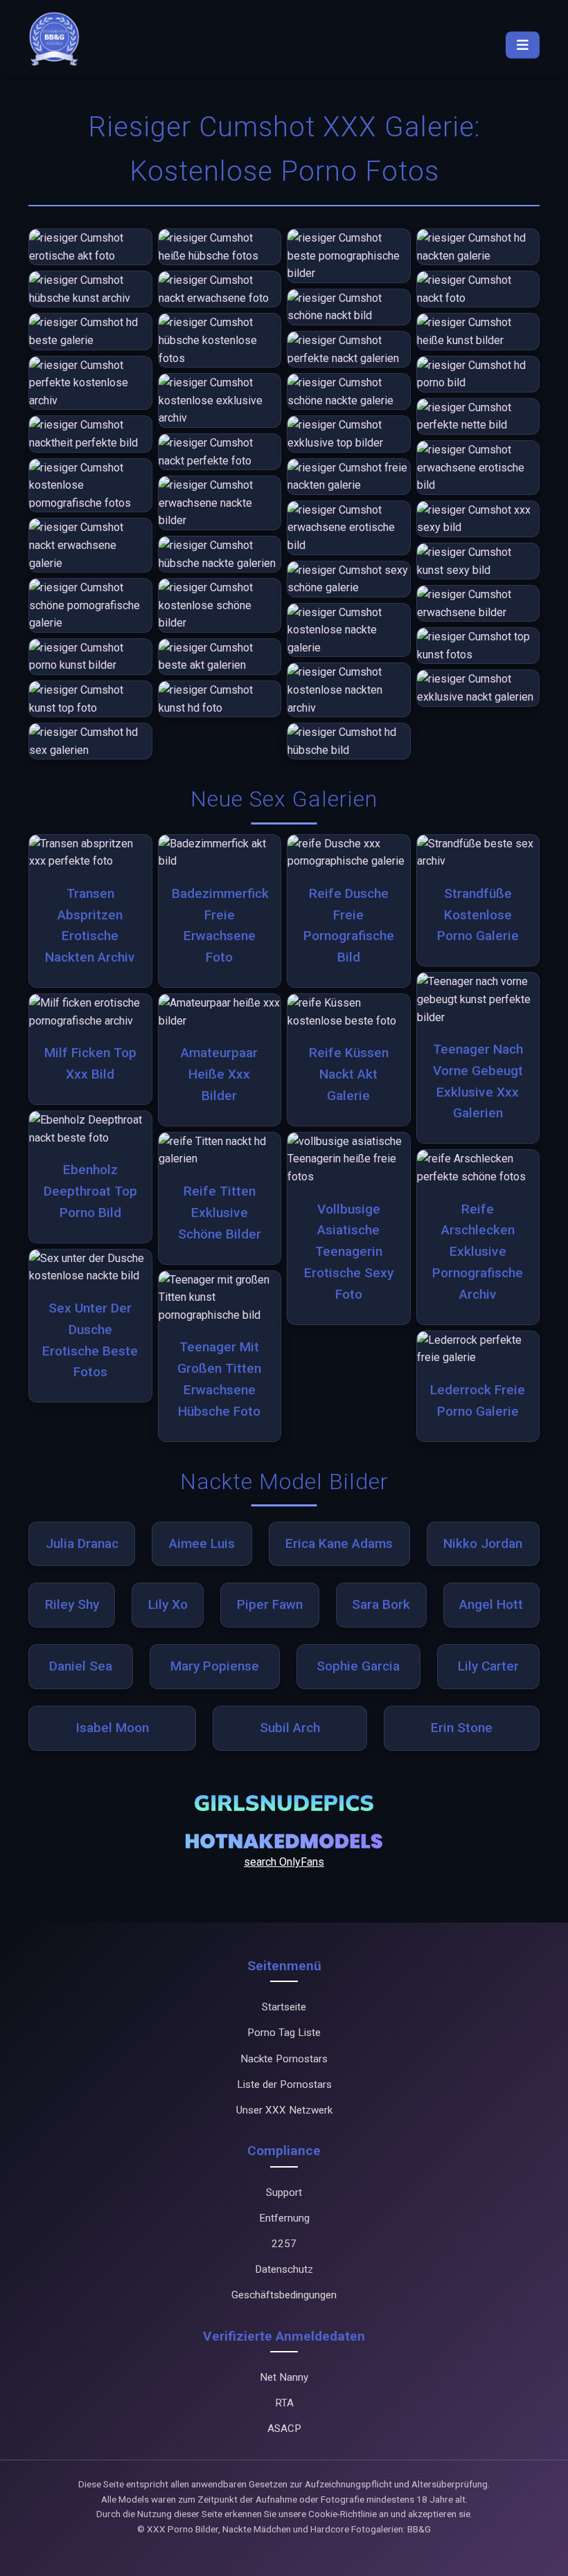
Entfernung (284, 2218)
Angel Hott (491, 1604)
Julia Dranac (82, 1543)
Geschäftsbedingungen (284, 2295)
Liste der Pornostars (284, 2084)
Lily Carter (488, 1666)
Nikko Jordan (483, 1543)
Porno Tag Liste (284, 2033)
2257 (284, 2244)
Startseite (284, 2007)
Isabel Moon (112, 1728)
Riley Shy (72, 1604)
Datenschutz (284, 2269)
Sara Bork (381, 1604)
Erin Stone (462, 1728)
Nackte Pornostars (284, 2059)
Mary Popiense (215, 1666)
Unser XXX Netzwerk (284, 2110)
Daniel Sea (81, 1666)
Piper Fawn (270, 1604)
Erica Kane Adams (339, 1543)
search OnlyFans (284, 1862)
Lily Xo (168, 1604)
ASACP (284, 2429)
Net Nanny (284, 2377)
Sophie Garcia (358, 1666)
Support (284, 2192)
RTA (284, 2403)
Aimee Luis (202, 1543)
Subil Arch (290, 1728)
